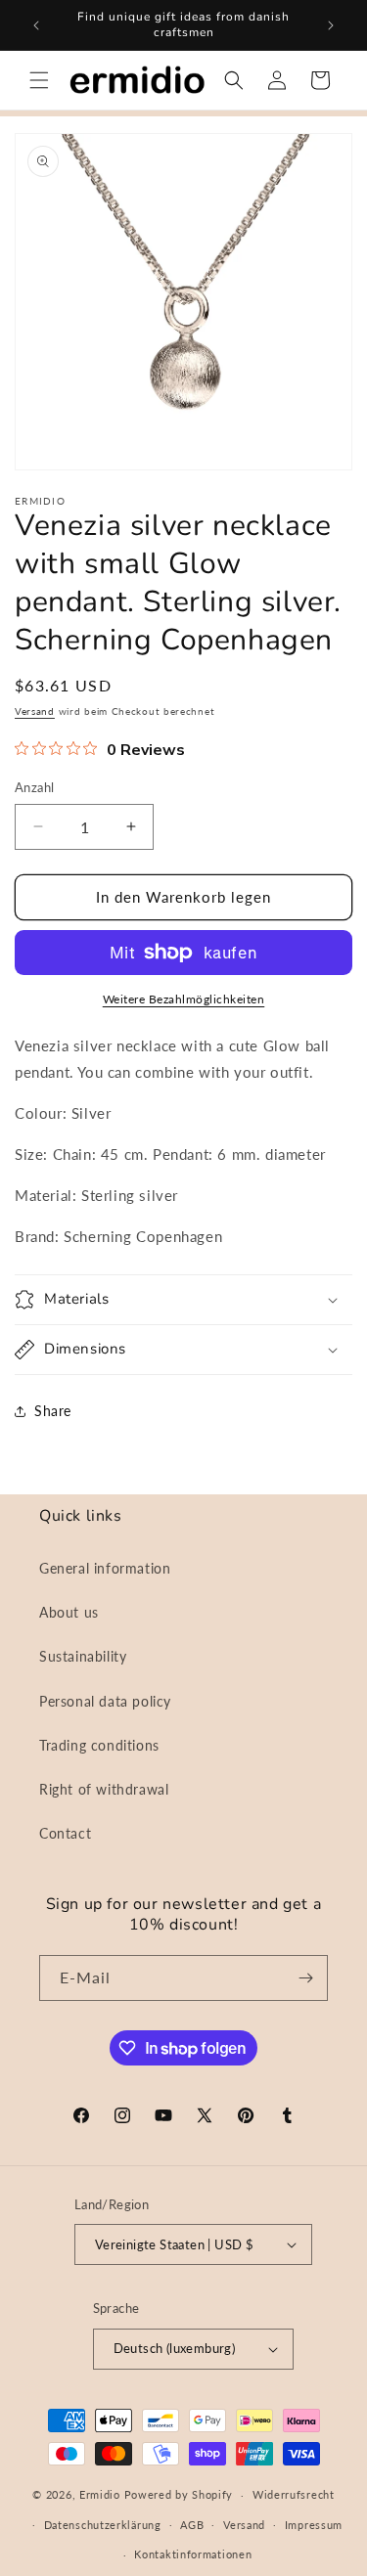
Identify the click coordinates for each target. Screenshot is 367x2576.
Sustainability (83, 1656)
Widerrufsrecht (294, 2494)
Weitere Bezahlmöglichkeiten (184, 999)
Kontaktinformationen (193, 2554)
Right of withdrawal (104, 1789)
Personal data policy (105, 1701)
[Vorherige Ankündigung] (36, 25)
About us (69, 1612)
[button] (39, 80)
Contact (65, 1833)
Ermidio (100, 2494)
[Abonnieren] (305, 1978)
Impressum (314, 2525)
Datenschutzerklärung (103, 2525)
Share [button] (53, 1411)
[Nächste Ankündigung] (331, 25)
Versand (35, 711)
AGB (192, 2525)
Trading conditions (99, 1745)
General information (105, 1568)
